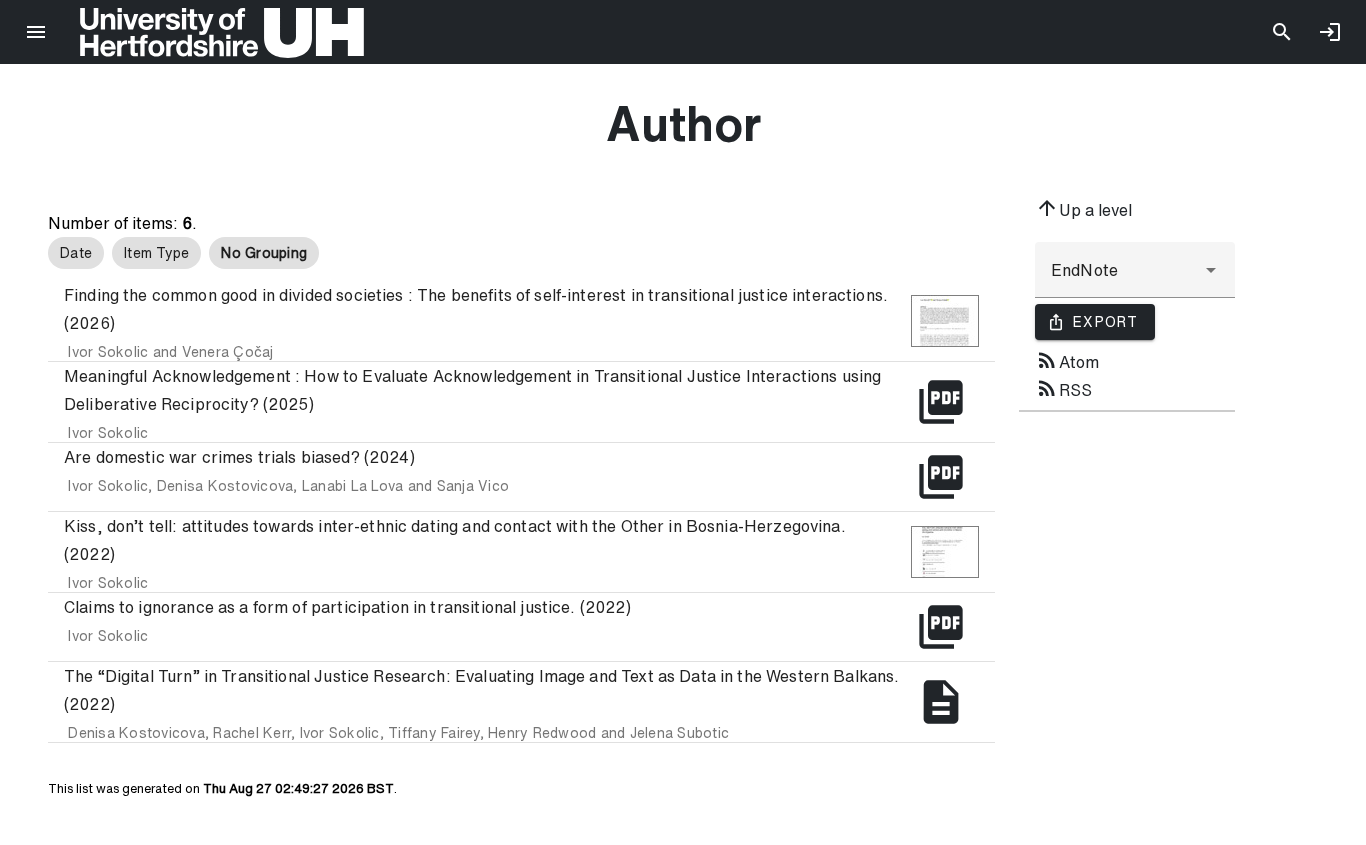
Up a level (1083, 208)
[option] (76, 253)
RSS (1063, 388)
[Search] (1282, 32)
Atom (1067, 360)
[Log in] (1330, 32)
